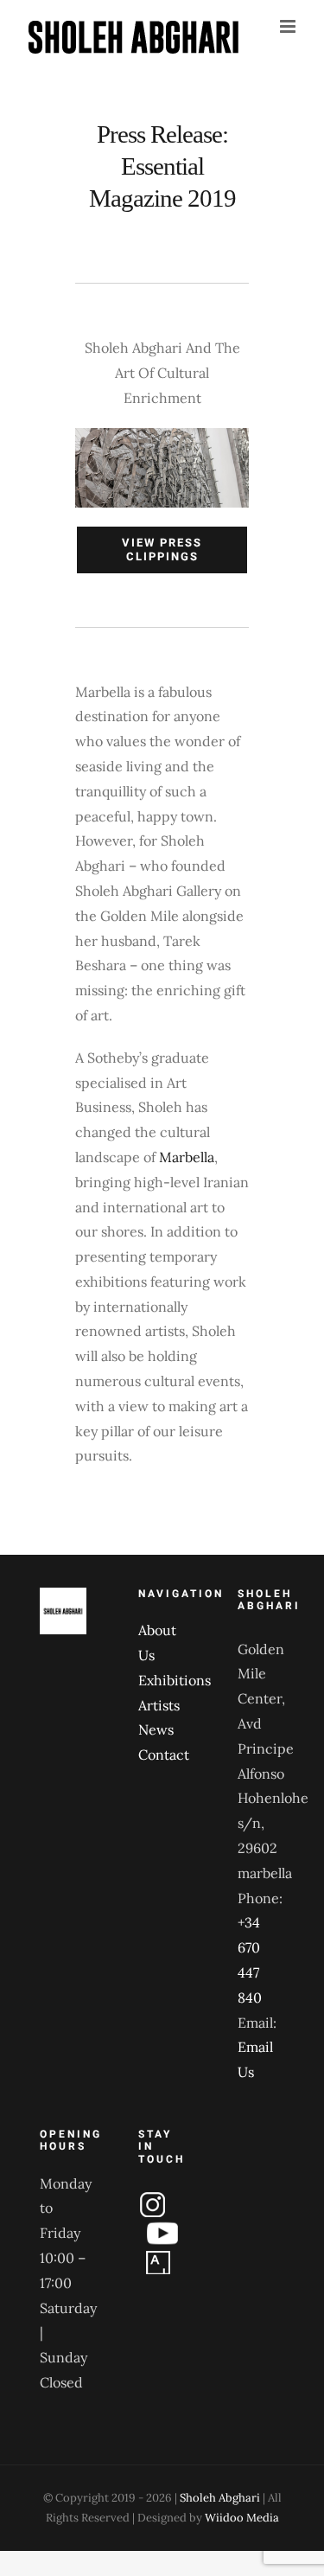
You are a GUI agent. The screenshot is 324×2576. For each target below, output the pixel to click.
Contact (162, 1755)
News (156, 1729)
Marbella (187, 1157)
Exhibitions (162, 1680)
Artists (159, 1705)
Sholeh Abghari (220, 2498)
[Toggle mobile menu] (289, 26)
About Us (157, 1643)
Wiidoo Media (242, 2518)
